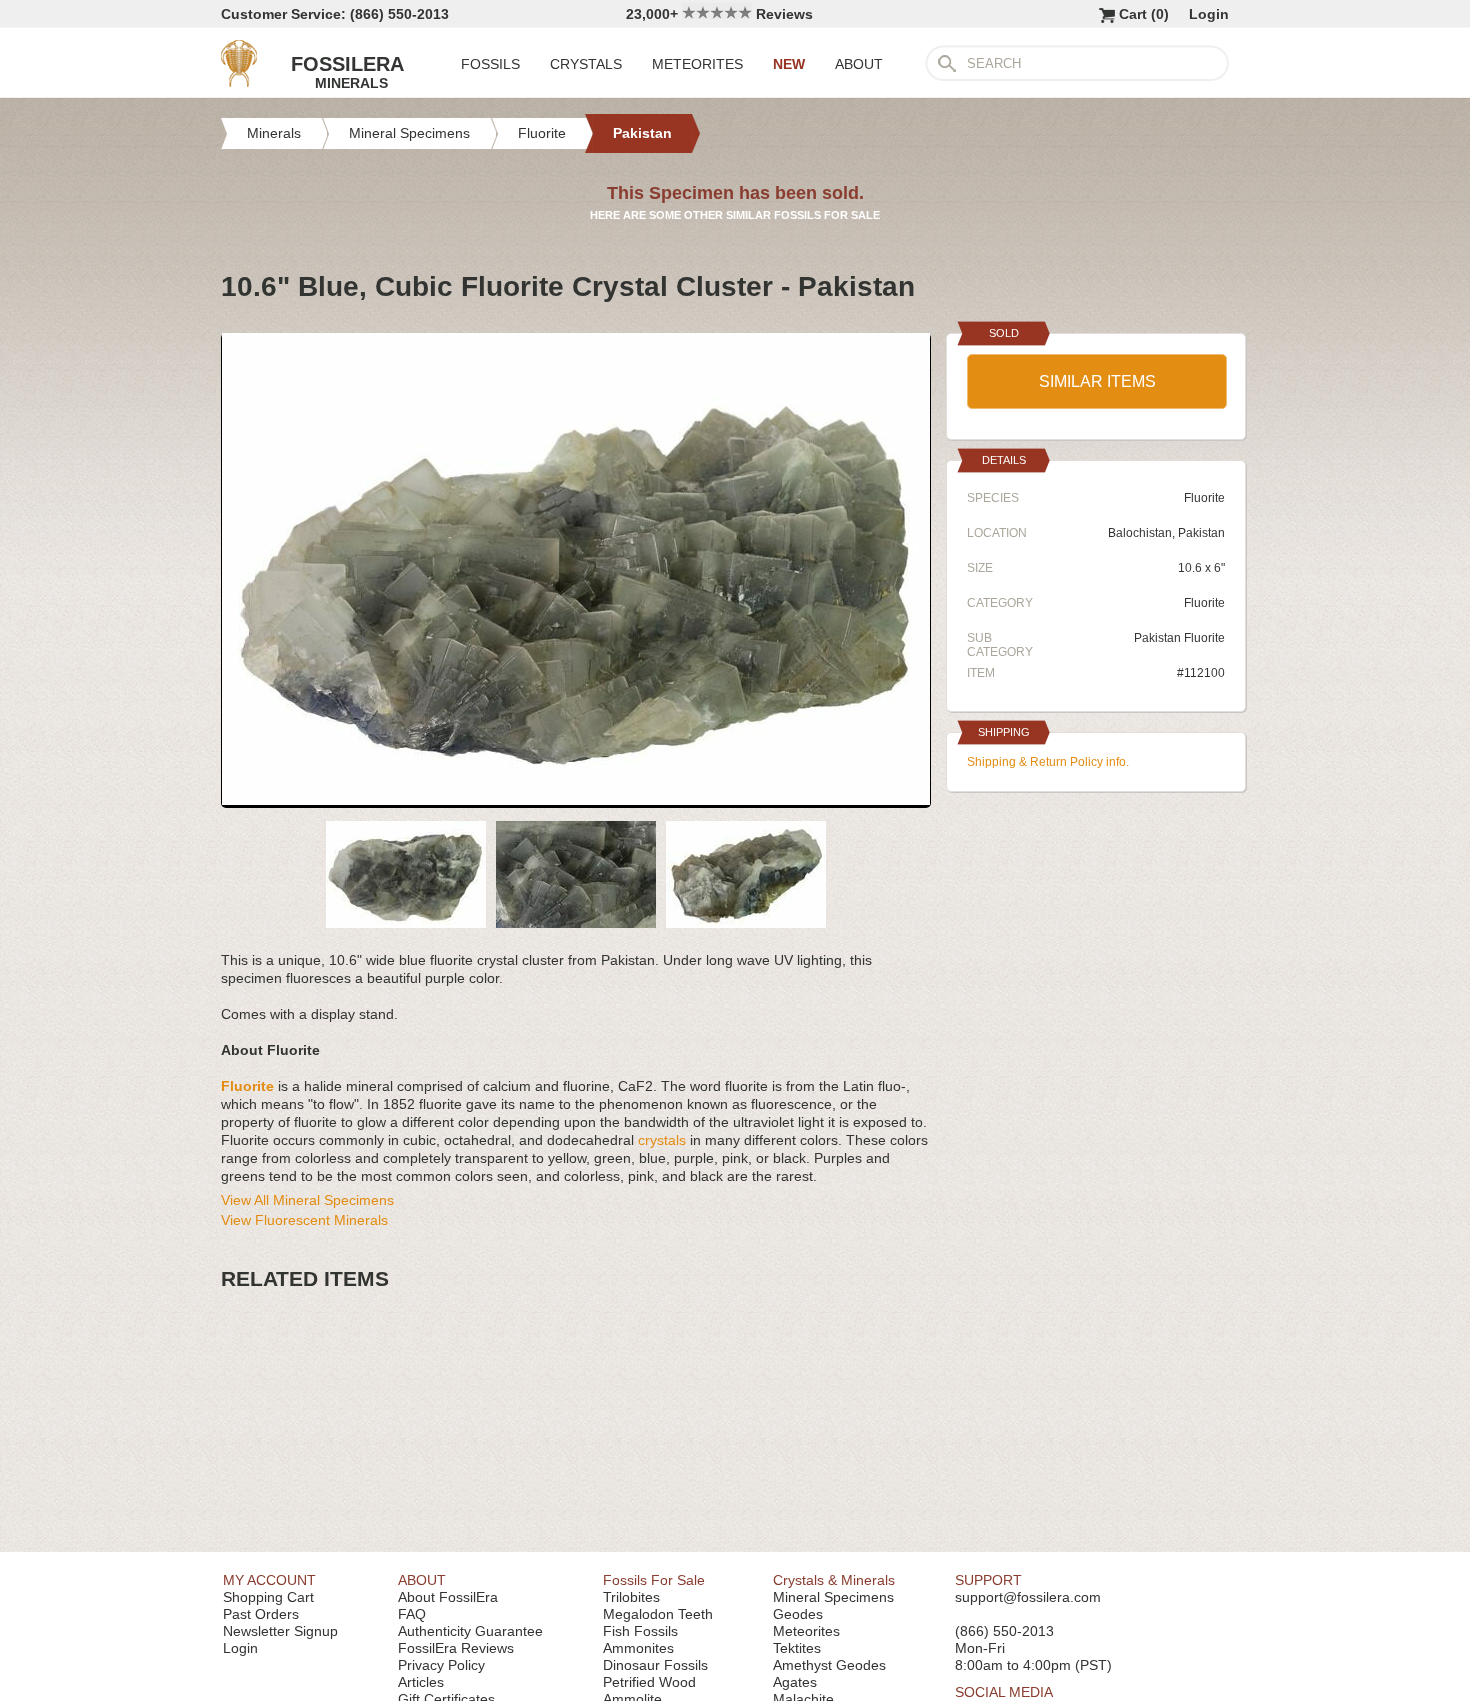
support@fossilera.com (1028, 1597)
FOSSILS (490, 64)
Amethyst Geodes (829, 1665)
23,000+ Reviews (719, 14)
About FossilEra (448, 1597)
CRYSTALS (586, 64)
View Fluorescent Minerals (304, 1220)
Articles (421, 1682)
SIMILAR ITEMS (1097, 381)
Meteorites (806, 1631)
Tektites (797, 1648)
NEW (789, 64)
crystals (662, 1140)
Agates (795, 1682)
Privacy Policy (441, 1665)
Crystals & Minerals (834, 1580)
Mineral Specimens (833, 1597)
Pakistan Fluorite (1179, 638)
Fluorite (1204, 603)
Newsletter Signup (280, 1631)
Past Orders (261, 1614)
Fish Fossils (640, 1631)
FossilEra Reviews (456, 1648)
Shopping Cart (268, 1597)
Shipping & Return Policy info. (1048, 762)
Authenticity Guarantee (470, 1631)
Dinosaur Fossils (655, 1665)
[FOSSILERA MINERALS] (239, 82)
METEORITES (697, 64)
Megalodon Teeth (658, 1614)
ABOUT (859, 64)
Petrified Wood (649, 1682)
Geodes (798, 1614)
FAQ (412, 1614)
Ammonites (638, 1648)
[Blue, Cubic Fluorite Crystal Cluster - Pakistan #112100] (576, 800)
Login (1209, 14)
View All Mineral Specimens (307, 1200)
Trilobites (631, 1597)
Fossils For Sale (654, 1580)
